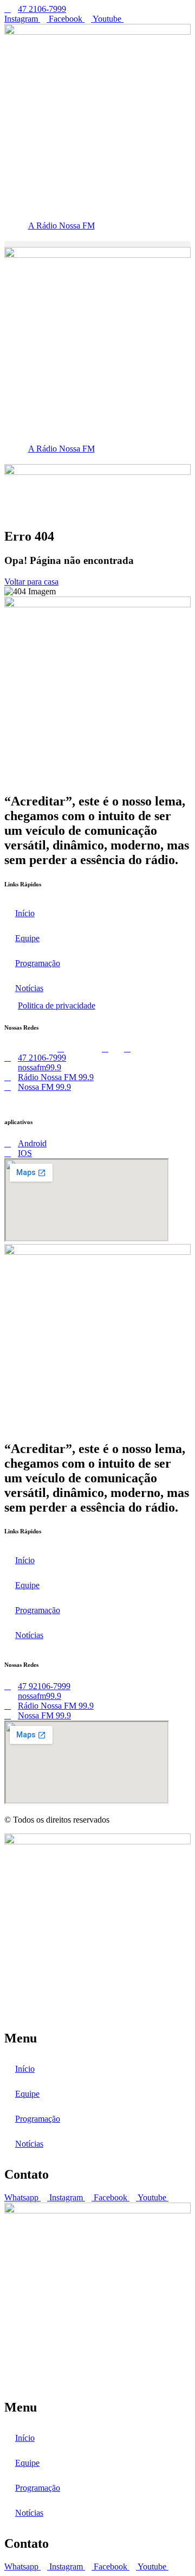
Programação (38, 963)
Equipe (27, 938)
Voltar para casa (31, 582)
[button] (97, 244)
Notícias (29, 988)
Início (25, 913)
